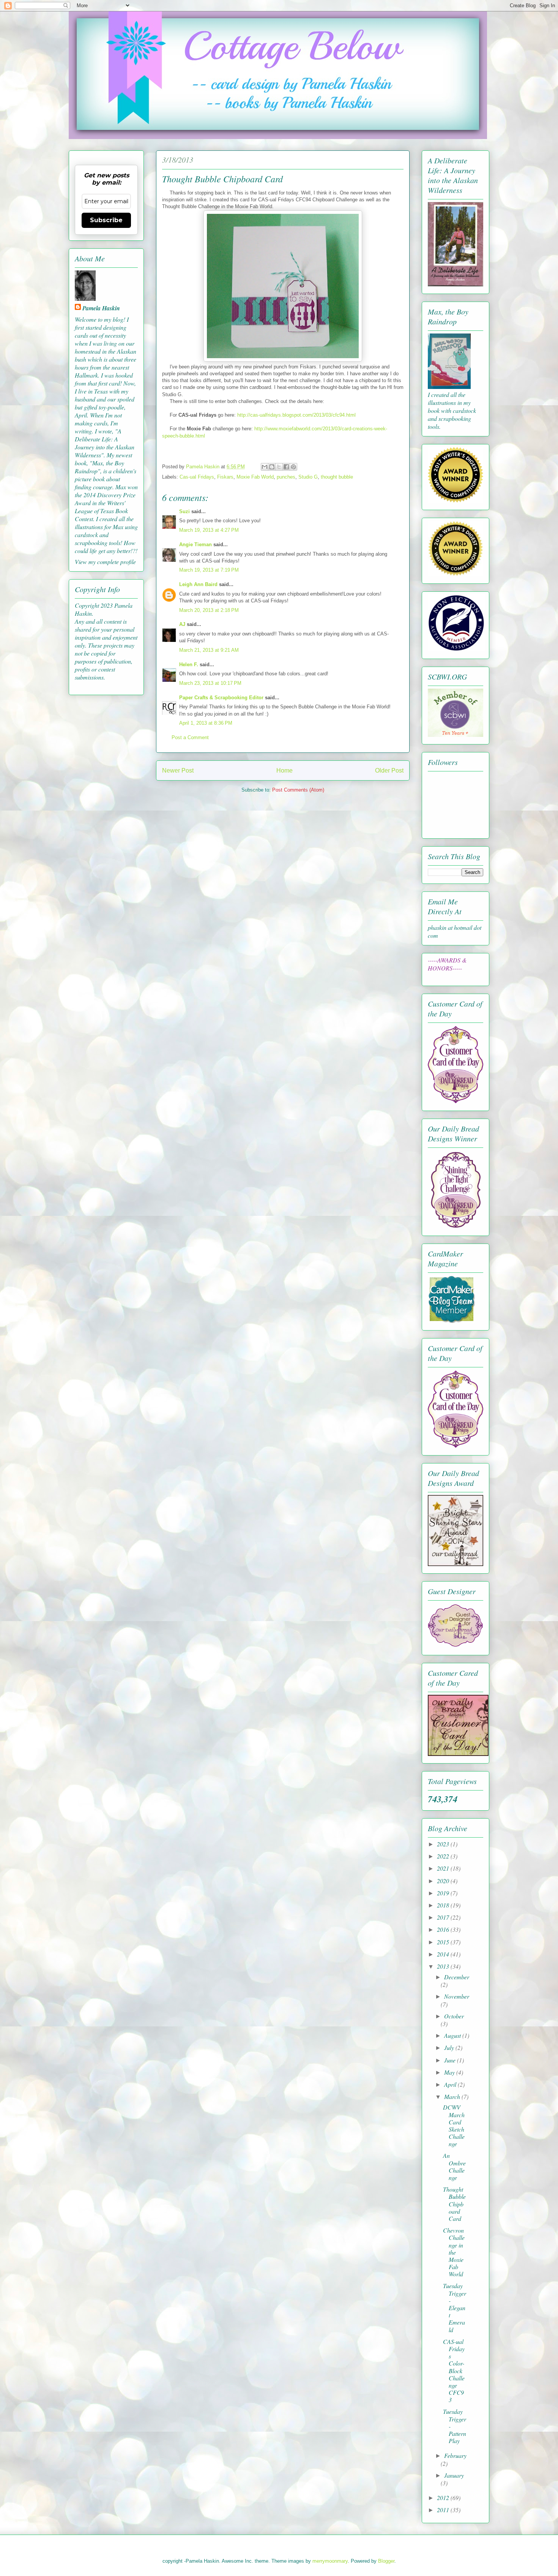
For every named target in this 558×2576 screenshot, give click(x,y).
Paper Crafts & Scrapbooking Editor (221, 698)
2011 (444, 2510)
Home (285, 770)
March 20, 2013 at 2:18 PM (209, 610)
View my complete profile (105, 562)
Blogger (386, 2561)
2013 (444, 1966)
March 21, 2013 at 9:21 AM (209, 650)
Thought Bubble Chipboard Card (454, 2204)
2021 (444, 1868)
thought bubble (337, 477)
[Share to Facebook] (286, 467)
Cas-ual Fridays (197, 477)
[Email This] (265, 467)
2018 (444, 1905)
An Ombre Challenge (454, 2166)
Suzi (184, 511)
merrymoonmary (330, 2561)
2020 (444, 1881)
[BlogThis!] (272, 467)
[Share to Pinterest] (293, 467)
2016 (444, 1929)
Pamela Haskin (101, 308)
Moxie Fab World (255, 477)
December (457, 1977)
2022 (444, 1856)
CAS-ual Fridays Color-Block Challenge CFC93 (454, 2371)
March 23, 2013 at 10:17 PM (210, 683)
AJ (182, 624)
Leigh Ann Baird (198, 584)
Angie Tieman (195, 544)
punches (286, 477)
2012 (444, 2498)
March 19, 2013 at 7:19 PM (209, 570)
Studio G (308, 477)
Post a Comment (190, 737)
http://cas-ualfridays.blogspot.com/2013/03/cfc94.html (296, 415)
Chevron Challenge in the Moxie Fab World (454, 2252)
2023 (444, 1844)
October (454, 2016)
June (451, 2060)
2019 (444, 1893)
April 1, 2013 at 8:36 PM (206, 723)
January (454, 2475)
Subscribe (106, 220)
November (457, 1996)
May (450, 2072)
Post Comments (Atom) (298, 790)
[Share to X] (279, 467)
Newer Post (178, 770)
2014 (444, 1954)
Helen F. (189, 665)
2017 (444, 1917)
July (450, 2047)
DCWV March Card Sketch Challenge (454, 2125)
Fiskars (225, 477)
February (455, 2455)
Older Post (389, 770)
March (453, 2096)
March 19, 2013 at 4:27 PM (209, 530)
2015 (444, 1942)
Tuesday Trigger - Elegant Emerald (455, 2307)
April (451, 2084)
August (453, 2035)
